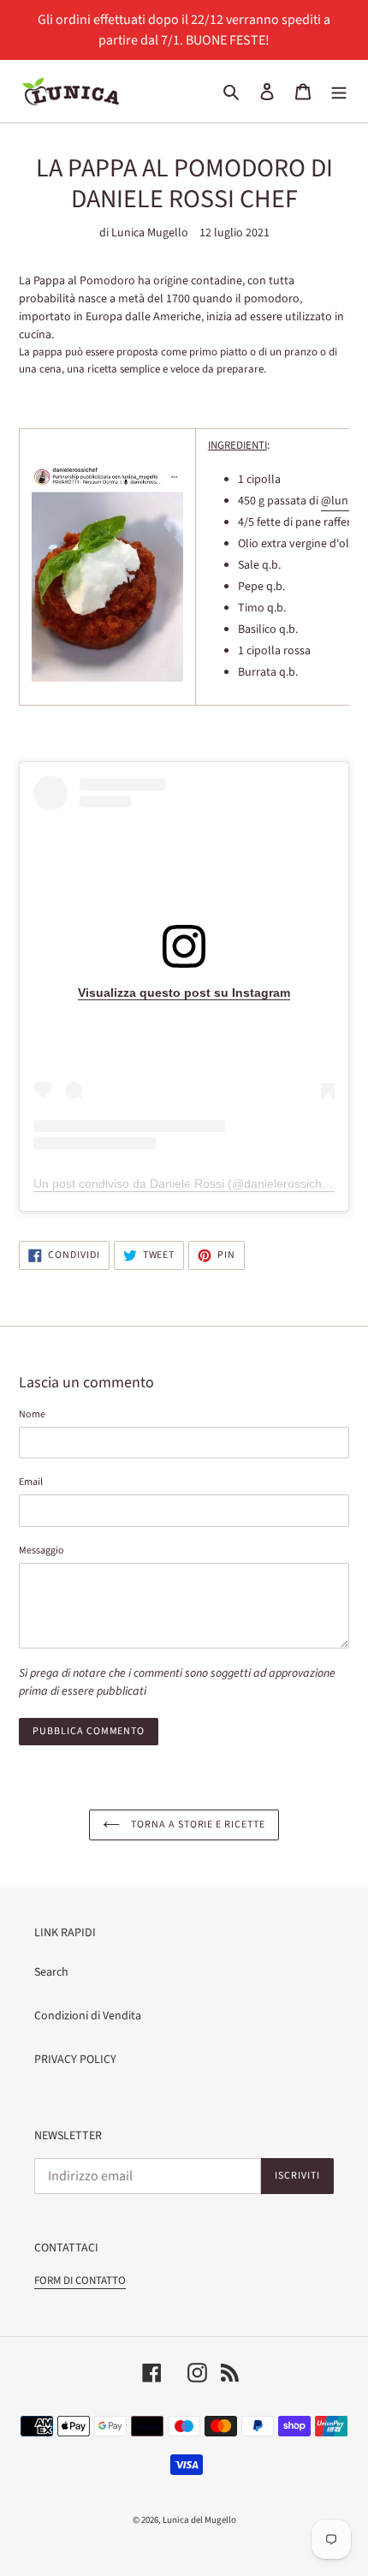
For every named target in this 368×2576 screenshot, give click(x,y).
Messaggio (42, 1550)
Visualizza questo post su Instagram (184, 993)
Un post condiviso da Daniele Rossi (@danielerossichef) (185, 1184)
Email (31, 1482)
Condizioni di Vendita (88, 2016)
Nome (32, 1414)
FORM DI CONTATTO (80, 2281)
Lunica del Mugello (199, 2520)
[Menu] (339, 91)
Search (51, 1972)
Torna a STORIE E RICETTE (197, 1825)
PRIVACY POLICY (75, 2060)
